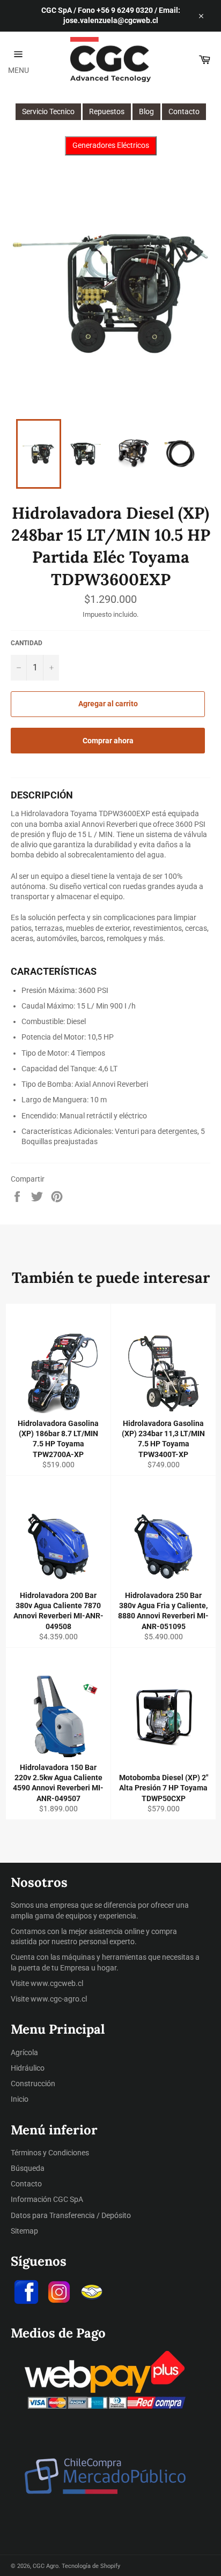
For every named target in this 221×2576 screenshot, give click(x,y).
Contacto (184, 111)
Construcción (33, 2084)
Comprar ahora (108, 741)
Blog (146, 111)
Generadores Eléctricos (111, 145)
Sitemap (24, 2231)
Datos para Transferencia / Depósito (71, 2215)
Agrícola (24, 2052)
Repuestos (107, 111)
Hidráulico (28, 2068)
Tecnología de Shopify (91, 2566)
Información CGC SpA (47, 2199)
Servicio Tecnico (48, 111)
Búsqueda (28, 2168)
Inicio (20, 2099)
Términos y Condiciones (50, 2153)
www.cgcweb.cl (57, 1983)
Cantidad (27, 643)
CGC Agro (46, 2566)
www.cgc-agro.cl (59, 1999)
